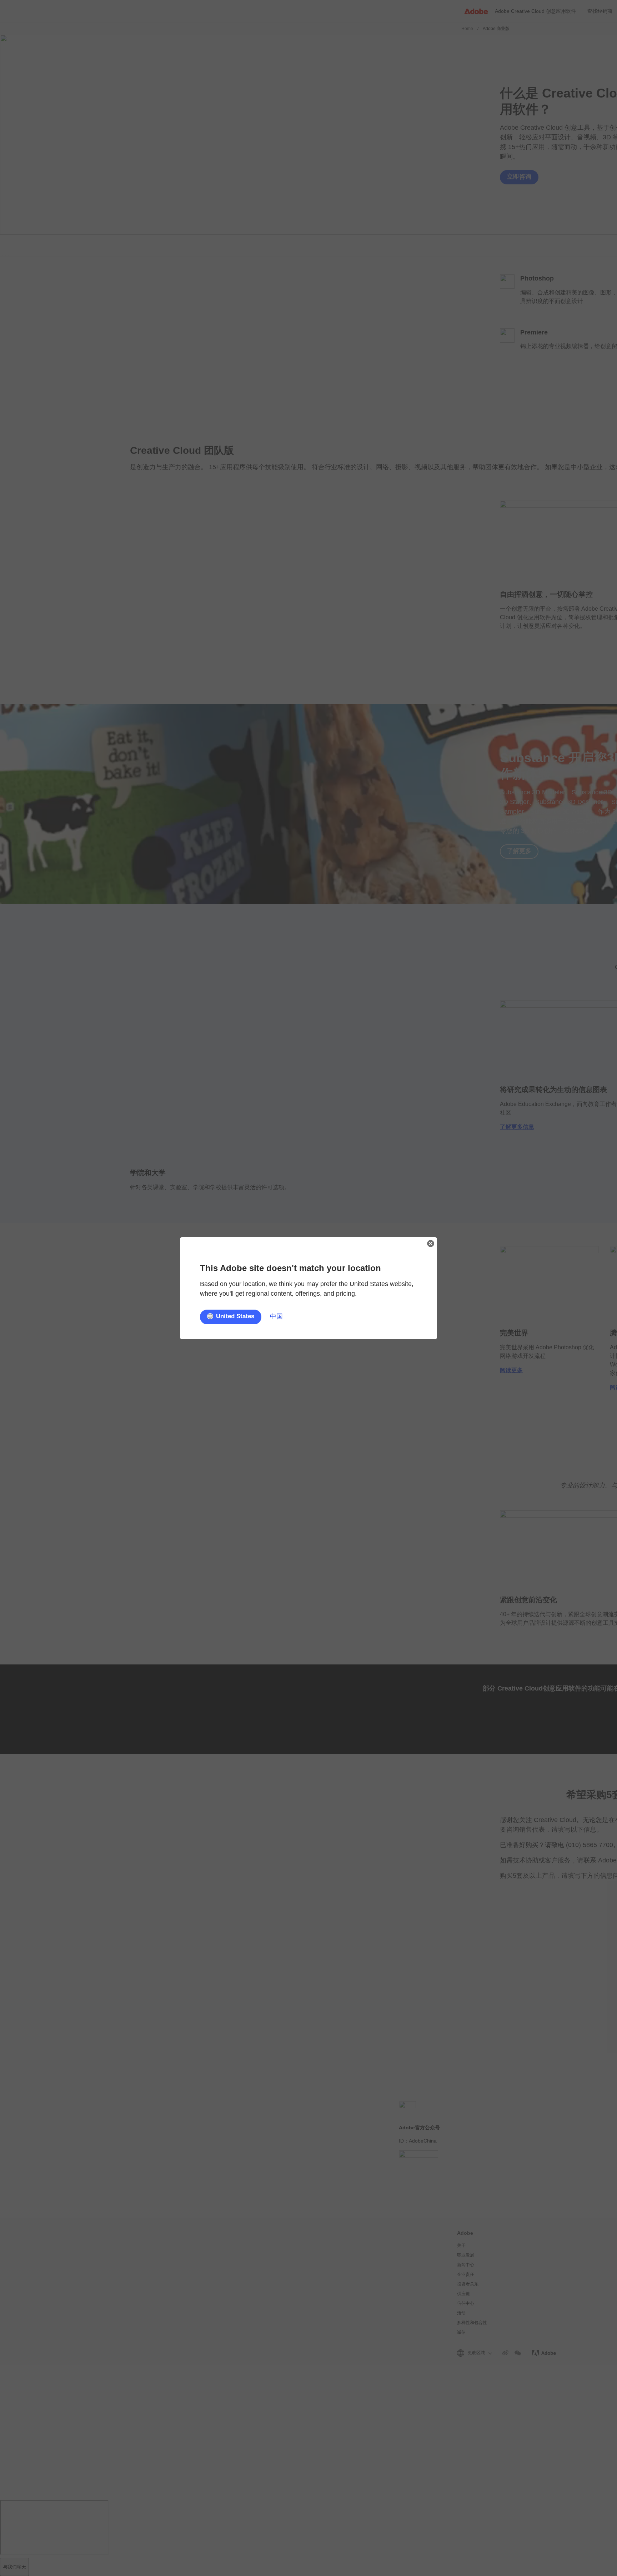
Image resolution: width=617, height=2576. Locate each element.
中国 (276, 1316)
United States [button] (235, 1317)
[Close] (431, 1244)
